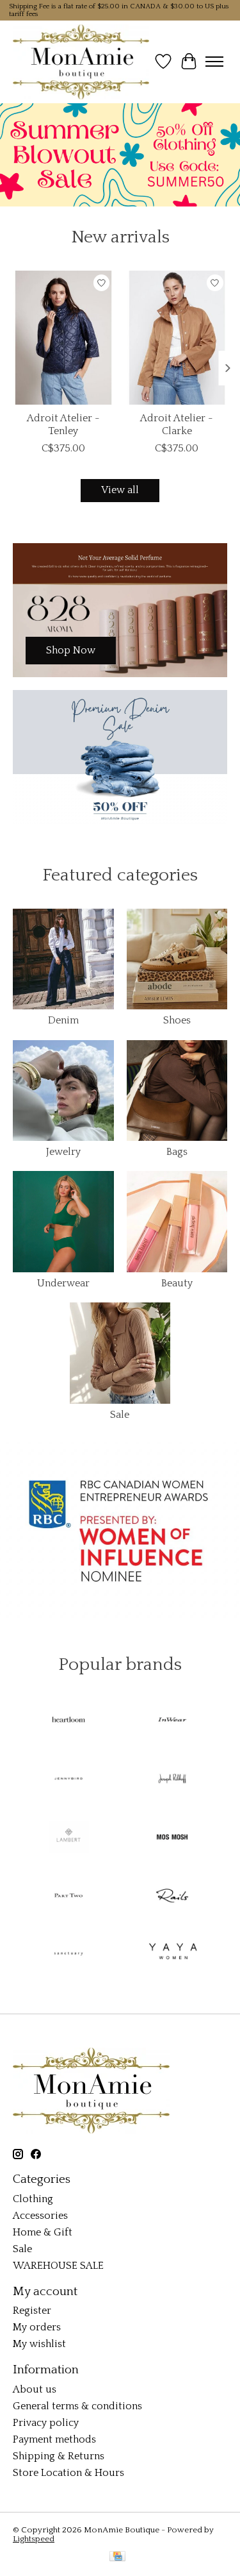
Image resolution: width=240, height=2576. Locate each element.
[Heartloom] (68, 1722)
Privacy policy (46, 2423)
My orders (37, 2327)
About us (35, 2389)
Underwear (63, 1283)
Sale (120, 1415)
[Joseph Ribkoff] (172, 1780)
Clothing (33, 2199)
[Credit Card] (117, 2557)
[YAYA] (172, 1955)
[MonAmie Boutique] (81, 62)
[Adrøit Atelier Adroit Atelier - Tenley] (63, 338)
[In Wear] (172, 1722)
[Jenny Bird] (68, 1780)
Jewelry (63, 1152)
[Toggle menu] (214, 62)
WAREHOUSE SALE (58, 2266)
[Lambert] (68, 1838)
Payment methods (54, 2439)
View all (120, 490)
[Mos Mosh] (172, 1838)
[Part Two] (68, 1897)
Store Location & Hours (68, 2473)
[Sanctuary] (68, 1955)
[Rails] (172, 1897)
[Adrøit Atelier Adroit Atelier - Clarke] (177, 338)
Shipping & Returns (59, 2456)
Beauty (177, 1283)
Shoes (177, 1020)
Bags (177, 1152)
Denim (63, 1020)
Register (32, 2311)
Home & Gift (43, 2232)
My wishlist (39, 2344)
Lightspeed (34, 2539)
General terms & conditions (77, 2406)
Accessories (40, 2216)
